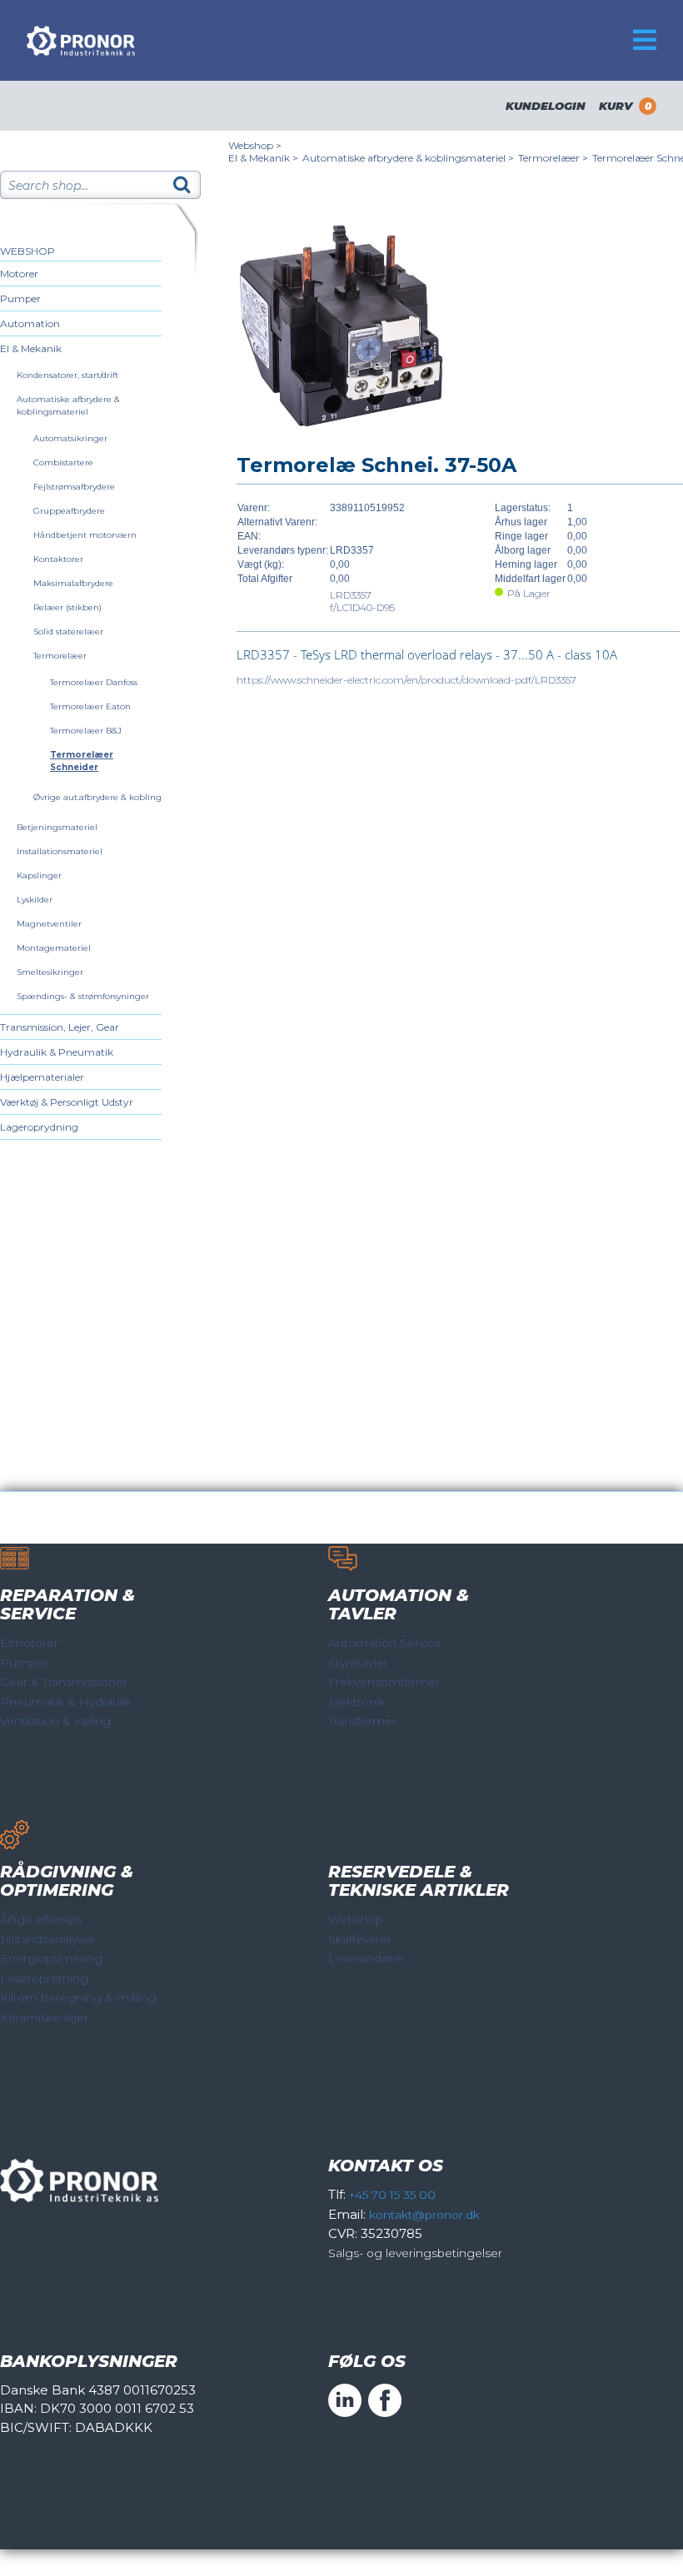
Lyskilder (35, 900)
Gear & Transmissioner (64, 1682)
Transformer (362, 1721)
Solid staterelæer (68, 632)
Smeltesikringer (50, 972)
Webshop (27, 251)
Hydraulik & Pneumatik (57, 1052)
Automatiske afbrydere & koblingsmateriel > (408, 158)
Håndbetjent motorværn (85, 535)
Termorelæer (60, 656)
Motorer (19, 274)
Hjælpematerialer (42, 1077)
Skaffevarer (360, 1939)
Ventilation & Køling (55, 1721)
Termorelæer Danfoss (94, 682)
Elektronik (357, 1702)
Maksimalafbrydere (73, 583)
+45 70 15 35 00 (392, 2195)
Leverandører (366, 1958)
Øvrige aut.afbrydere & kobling (97, 797)
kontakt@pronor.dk (424, 2215)
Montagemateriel (54, 948)
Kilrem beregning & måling (78, 1997)
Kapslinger (39, 875)
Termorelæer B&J (86, 731)
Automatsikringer (70, 438)
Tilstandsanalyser (47, 1939)
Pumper (20, 298)
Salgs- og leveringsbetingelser (415, 2253)
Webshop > (255, 145)
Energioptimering (51, 1958)
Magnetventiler (49, 924)
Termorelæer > (553, 158)
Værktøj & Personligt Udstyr (67, 1102)
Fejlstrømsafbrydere (74, 487)
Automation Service (385, 1643)
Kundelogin (546, 106)
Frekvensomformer (384, 1682)
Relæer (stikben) (67, 607)
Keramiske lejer (44, 2017)
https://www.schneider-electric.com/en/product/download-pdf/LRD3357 (406, 680)
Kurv (625, 106)
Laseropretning (44, 1978)
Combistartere (63, 462)
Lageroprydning (39, 1127)
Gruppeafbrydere (69, 511)
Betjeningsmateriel (57, 827)
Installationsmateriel (60, 851)
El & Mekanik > (263, 158)
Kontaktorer (58, 559)
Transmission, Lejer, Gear (60, 1027)
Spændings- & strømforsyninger (83, 996)
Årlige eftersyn (41, 1919)
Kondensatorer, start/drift (67, 375)
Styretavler (358, 1663)
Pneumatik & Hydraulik (66, 1702)
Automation (30, 323)
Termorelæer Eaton (90, 706)
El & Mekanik (31, 348)
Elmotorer (29, 1643)
